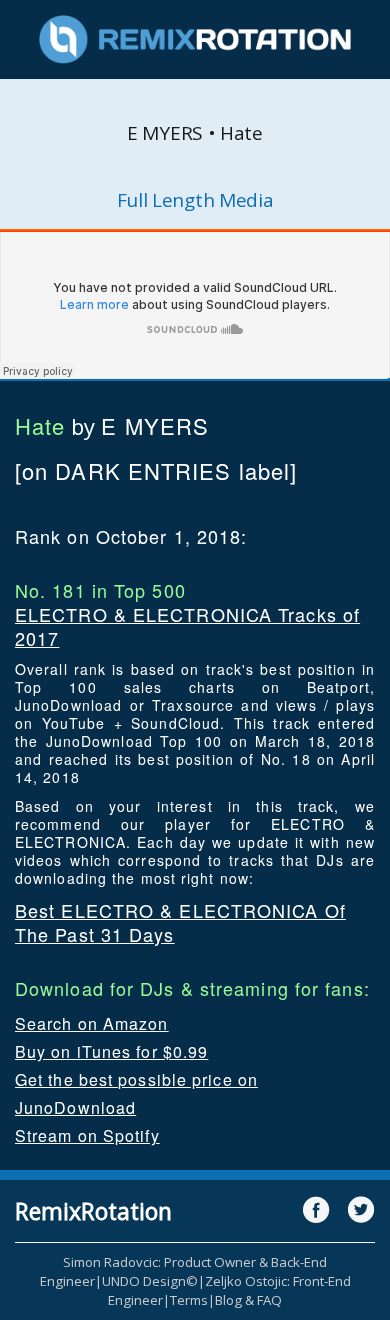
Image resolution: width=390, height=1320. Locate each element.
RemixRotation (93, 1211)
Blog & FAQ (248, 1300)
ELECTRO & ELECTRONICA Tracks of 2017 (187, 626)
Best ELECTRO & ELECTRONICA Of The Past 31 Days (180, 922)
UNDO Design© (150, 1281)
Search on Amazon (92, 1023)
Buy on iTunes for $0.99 (111, 1051)
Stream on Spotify (87, 1135)
